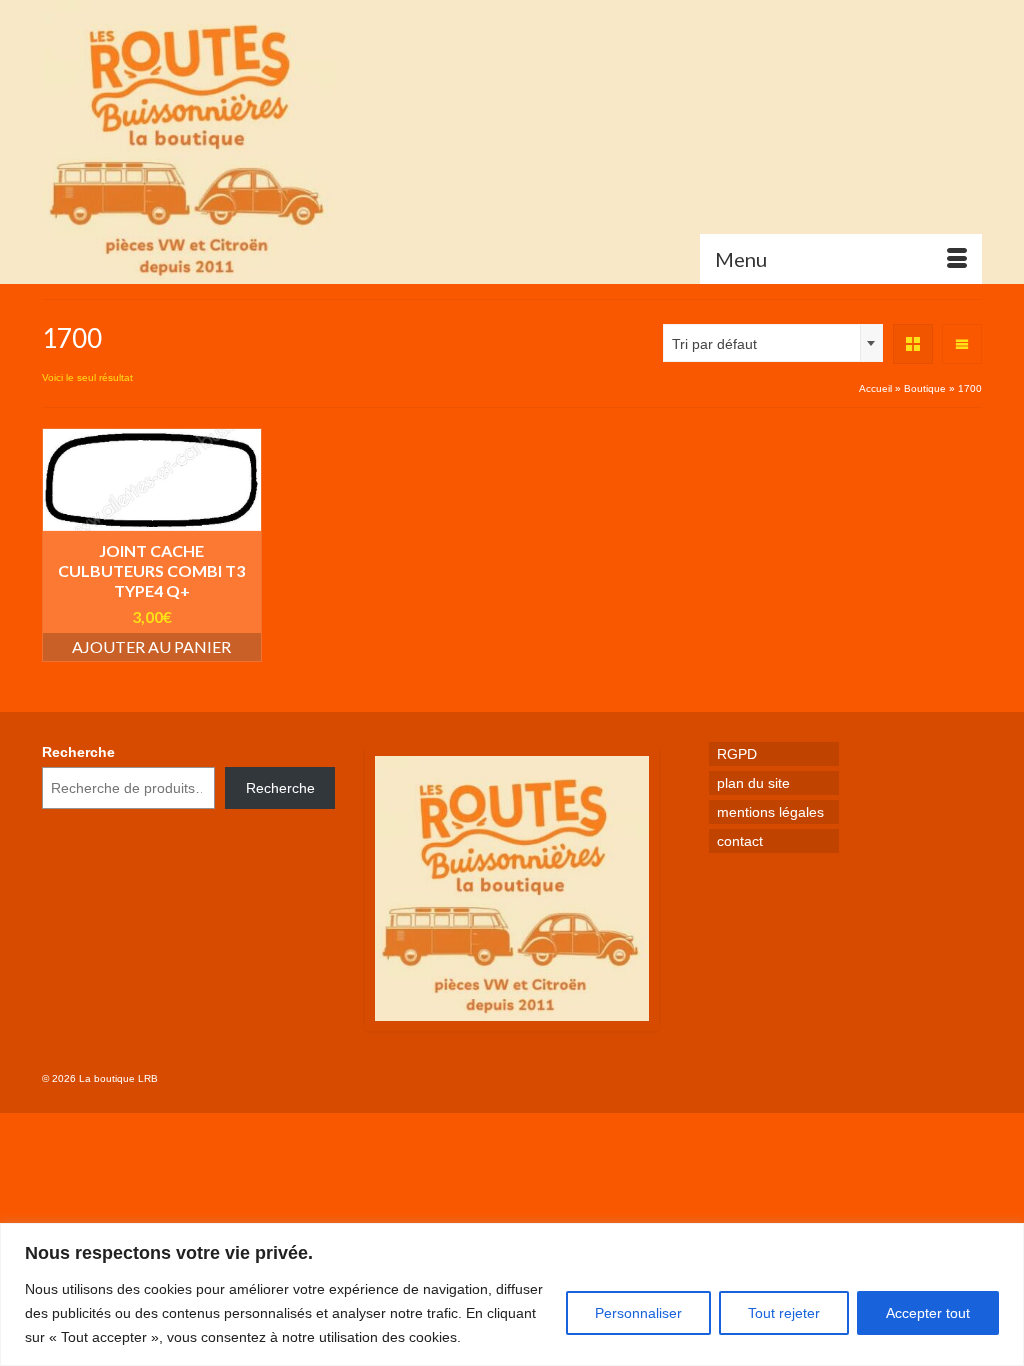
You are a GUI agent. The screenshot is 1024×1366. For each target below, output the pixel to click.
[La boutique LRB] (188, 142)
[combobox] (773, 343)
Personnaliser (638, 1313)
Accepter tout (928, 1313)
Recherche (78, 752)
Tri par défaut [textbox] (714, 344)
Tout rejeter (784, 1313)
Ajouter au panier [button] (151, 646)
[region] (512, 1294)
